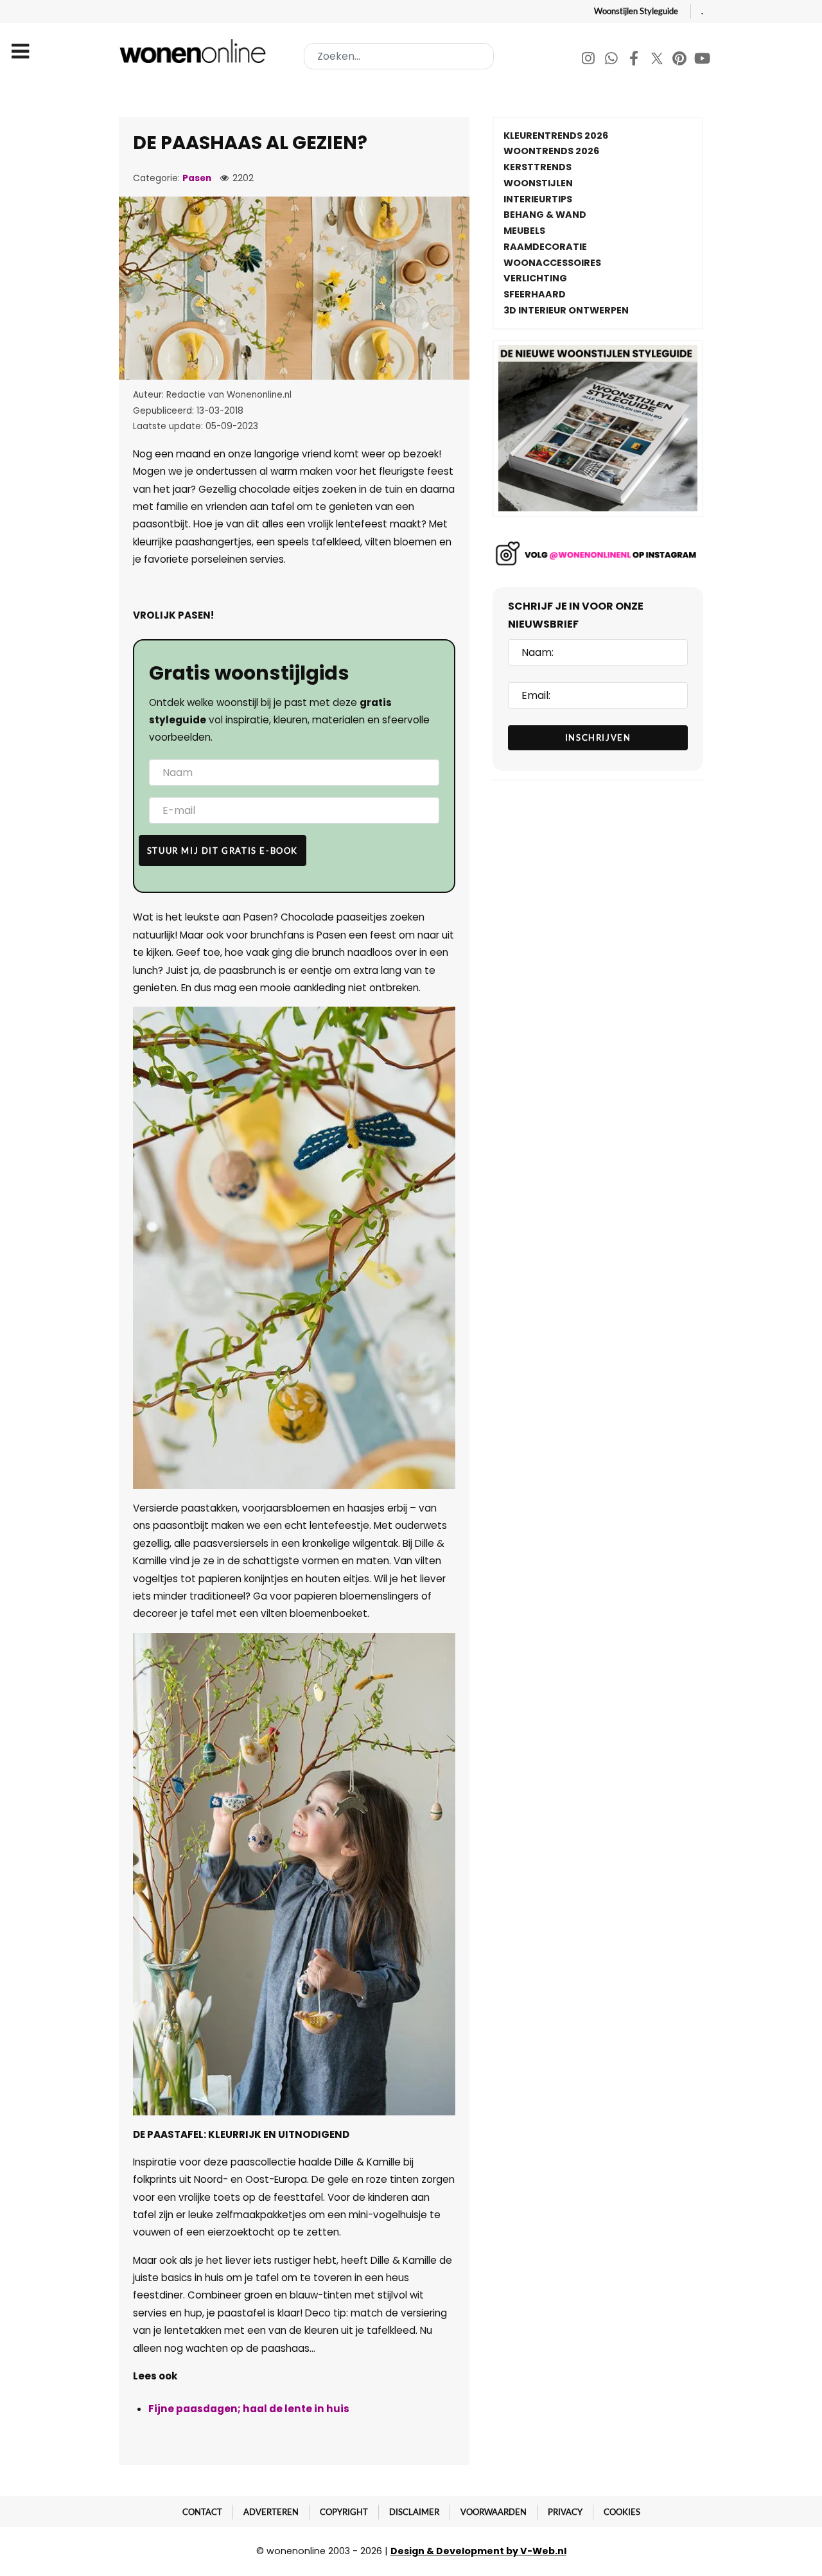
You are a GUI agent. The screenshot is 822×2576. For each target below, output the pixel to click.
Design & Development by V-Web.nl (478, 2551)
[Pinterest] (680, 60)
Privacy (565, 2512)
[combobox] (399, 56)
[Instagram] (589, 60)
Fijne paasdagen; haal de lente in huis (249, 2409)
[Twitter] (658, 60)
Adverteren (271, 2512)
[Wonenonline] (195, 51)
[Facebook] (635, 60)
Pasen (197, 178)
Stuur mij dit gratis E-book (223, 851)
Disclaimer (414, 2512)
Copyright (344, 2512)
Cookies (622, 2512)
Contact (202, 2512)
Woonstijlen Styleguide (636, 11)
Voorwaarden (494, 2512)
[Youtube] (703, 60)
